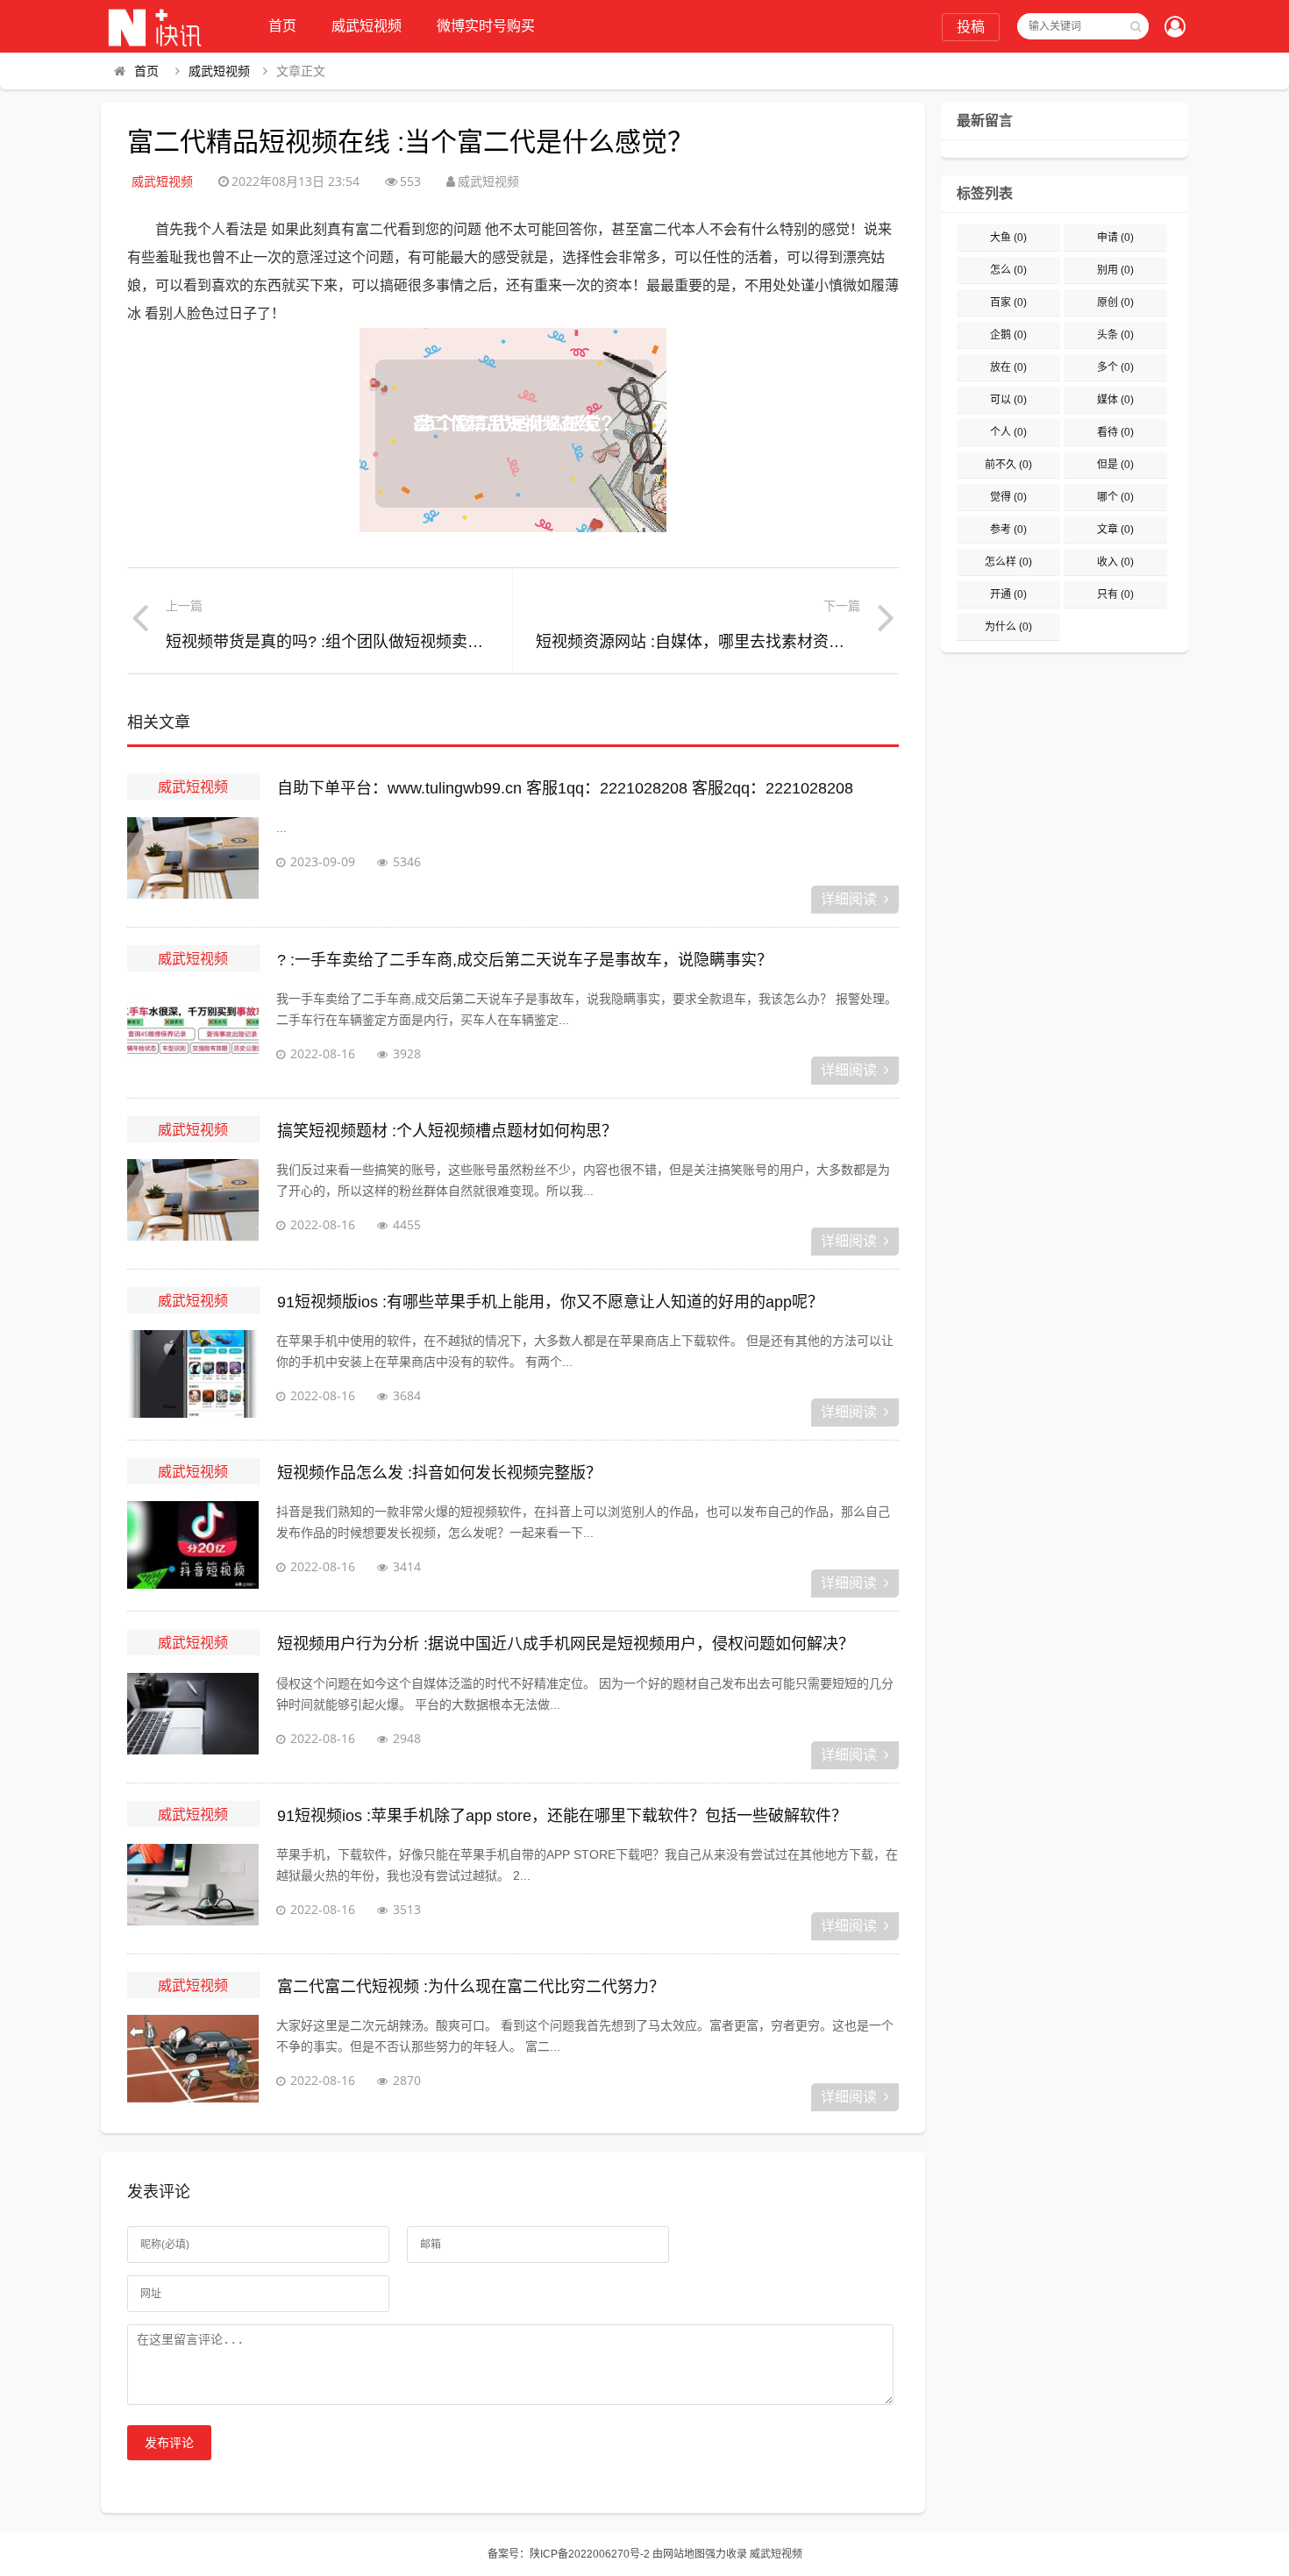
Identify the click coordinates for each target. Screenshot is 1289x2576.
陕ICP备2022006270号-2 (590, 2554)
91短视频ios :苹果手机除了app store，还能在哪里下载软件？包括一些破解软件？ (562, 1816)
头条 (1115, 335)
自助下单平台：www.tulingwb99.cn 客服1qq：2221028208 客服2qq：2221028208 (565, 788)
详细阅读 (849, 899)
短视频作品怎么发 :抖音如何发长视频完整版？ (439, 1473)
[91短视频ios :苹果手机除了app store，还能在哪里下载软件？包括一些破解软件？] (193, 1888)
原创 (1115, 302)
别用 (1115, 270)
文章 (1115, 530)
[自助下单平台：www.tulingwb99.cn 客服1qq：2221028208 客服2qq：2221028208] (193, 861)
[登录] (1175, 28)
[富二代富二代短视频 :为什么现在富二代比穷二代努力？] (193, 2059)
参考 (1008, 530)
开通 (1008, 594)
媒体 (1115, 400)
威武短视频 (367, 26)
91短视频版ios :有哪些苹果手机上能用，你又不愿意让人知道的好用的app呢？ (550, 1302)
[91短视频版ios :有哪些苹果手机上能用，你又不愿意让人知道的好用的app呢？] (193, 1374)
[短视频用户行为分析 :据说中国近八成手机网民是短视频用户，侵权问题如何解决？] (193, 1717)
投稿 (971, 27)
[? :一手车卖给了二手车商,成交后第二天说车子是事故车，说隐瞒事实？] (193, 1032)
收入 (1115, 562)
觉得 (1008, 497)
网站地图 (684, 2554)
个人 (1008, 432)
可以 (1008, 400)
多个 (1115, 367)
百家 (1008, 302)
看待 (1115, 432)
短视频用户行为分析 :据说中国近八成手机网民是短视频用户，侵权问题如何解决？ (566, 1644)
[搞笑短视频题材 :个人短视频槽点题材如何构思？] (193, 1203)
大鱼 (1008, 238)
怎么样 (1008, 562)
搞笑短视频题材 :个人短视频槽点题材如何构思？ (447, 1131)
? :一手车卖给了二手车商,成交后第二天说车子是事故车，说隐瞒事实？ (525, 960)
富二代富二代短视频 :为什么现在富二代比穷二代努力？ (471, 1987)
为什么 (1008, 627)
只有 (1115, 594)
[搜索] (1136, 26)
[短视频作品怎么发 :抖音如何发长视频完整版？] (193, 1545)
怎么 (1008, 270)
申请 (1115, 238)
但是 (1115, 465)
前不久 (1008, 465)
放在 (1008, 367)
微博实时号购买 (486, 26)
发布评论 (169, 2443)
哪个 (1115, 497)
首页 (282, 26)
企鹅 (1008, 335)
